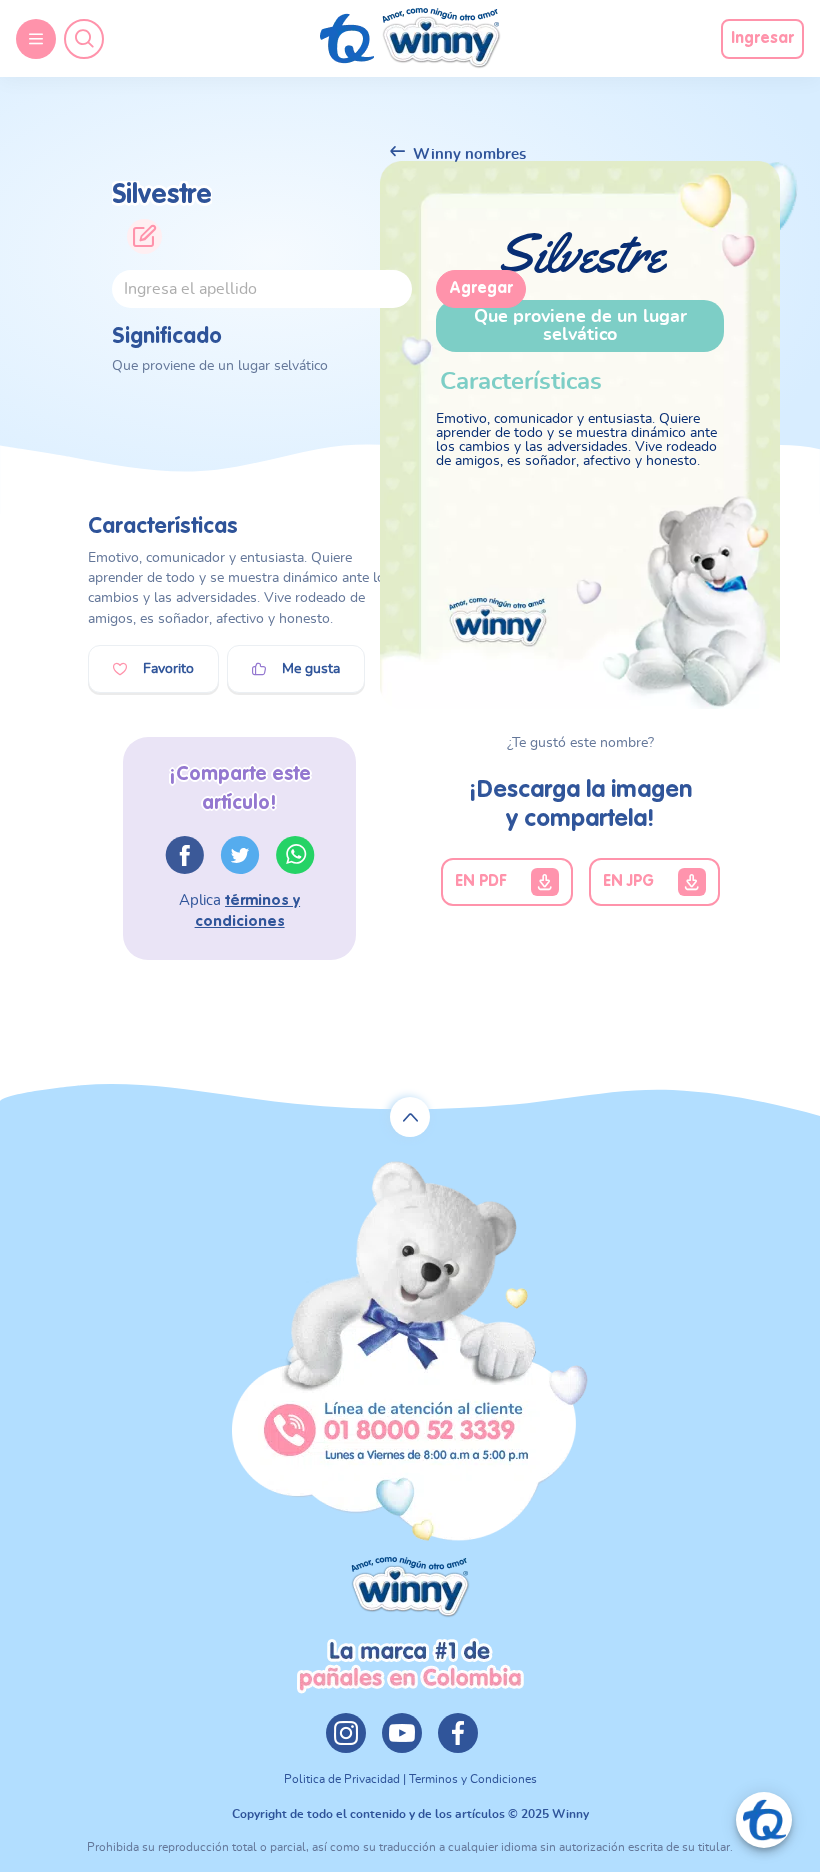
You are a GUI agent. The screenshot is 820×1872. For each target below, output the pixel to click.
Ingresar (762, 39)
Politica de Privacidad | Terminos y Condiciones (410, 1779)
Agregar (481, 289)
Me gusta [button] (311, 669)
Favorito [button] (168, 669)
